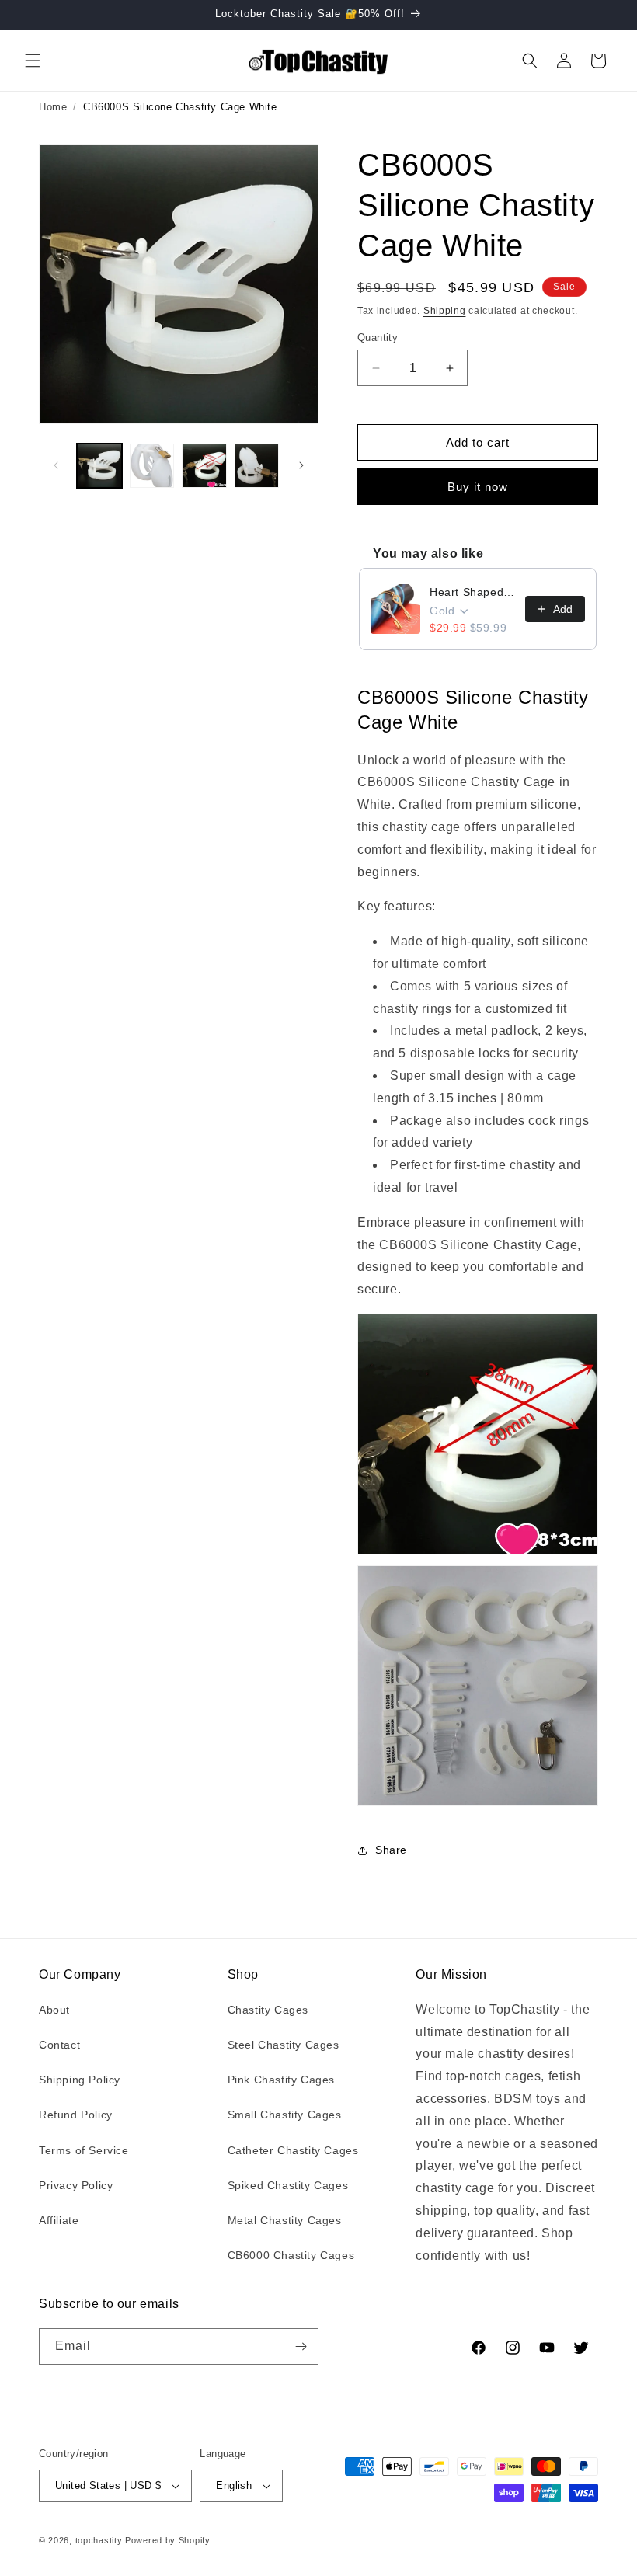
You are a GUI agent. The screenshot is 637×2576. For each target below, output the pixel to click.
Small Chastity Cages (285, 2115)
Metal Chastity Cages (285, 2220)
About (54, 2010)
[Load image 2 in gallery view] (152, 466)
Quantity (378, 338)
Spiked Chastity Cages (288, 2185)
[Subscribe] (301, 2346)
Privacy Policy (76, 2185)
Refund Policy (76, 2115)
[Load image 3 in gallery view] (204, 466)
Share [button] (391, 1850)
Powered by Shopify (168, 2540)
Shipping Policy (80, 2080)
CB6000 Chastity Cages (291, 2255)
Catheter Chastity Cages (293, 2150)
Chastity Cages (268, 2010)
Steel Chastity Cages (284, 2045)
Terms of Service (84, 2150)
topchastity (99, 2540)
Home (53, 107)
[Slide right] (301, 465)
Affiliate (59, 2220)
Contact (59, 2045)
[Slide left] (56, 465)
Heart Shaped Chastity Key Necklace (473, 592)
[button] (33, 61)
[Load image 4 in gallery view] (257, 466)
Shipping (445, 311)
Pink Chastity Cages (281, 2080)
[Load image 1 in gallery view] (99, 466)
